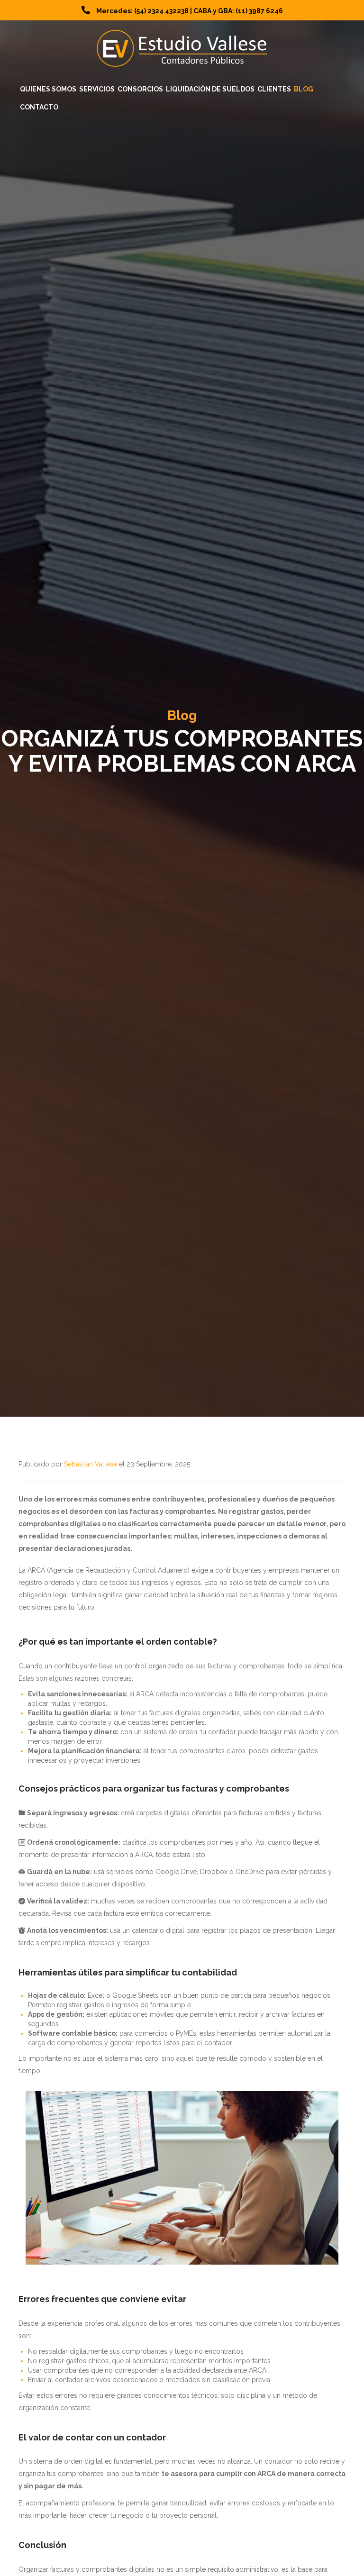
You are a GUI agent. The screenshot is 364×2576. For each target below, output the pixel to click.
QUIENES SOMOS (48, 89)
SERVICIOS (97, 89)
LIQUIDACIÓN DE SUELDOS (210, 89)
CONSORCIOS (140, 89)
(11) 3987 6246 (259, 11)
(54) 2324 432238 (161, 11)
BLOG (304, 89)
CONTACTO (39, 107)
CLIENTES (274, 89)
